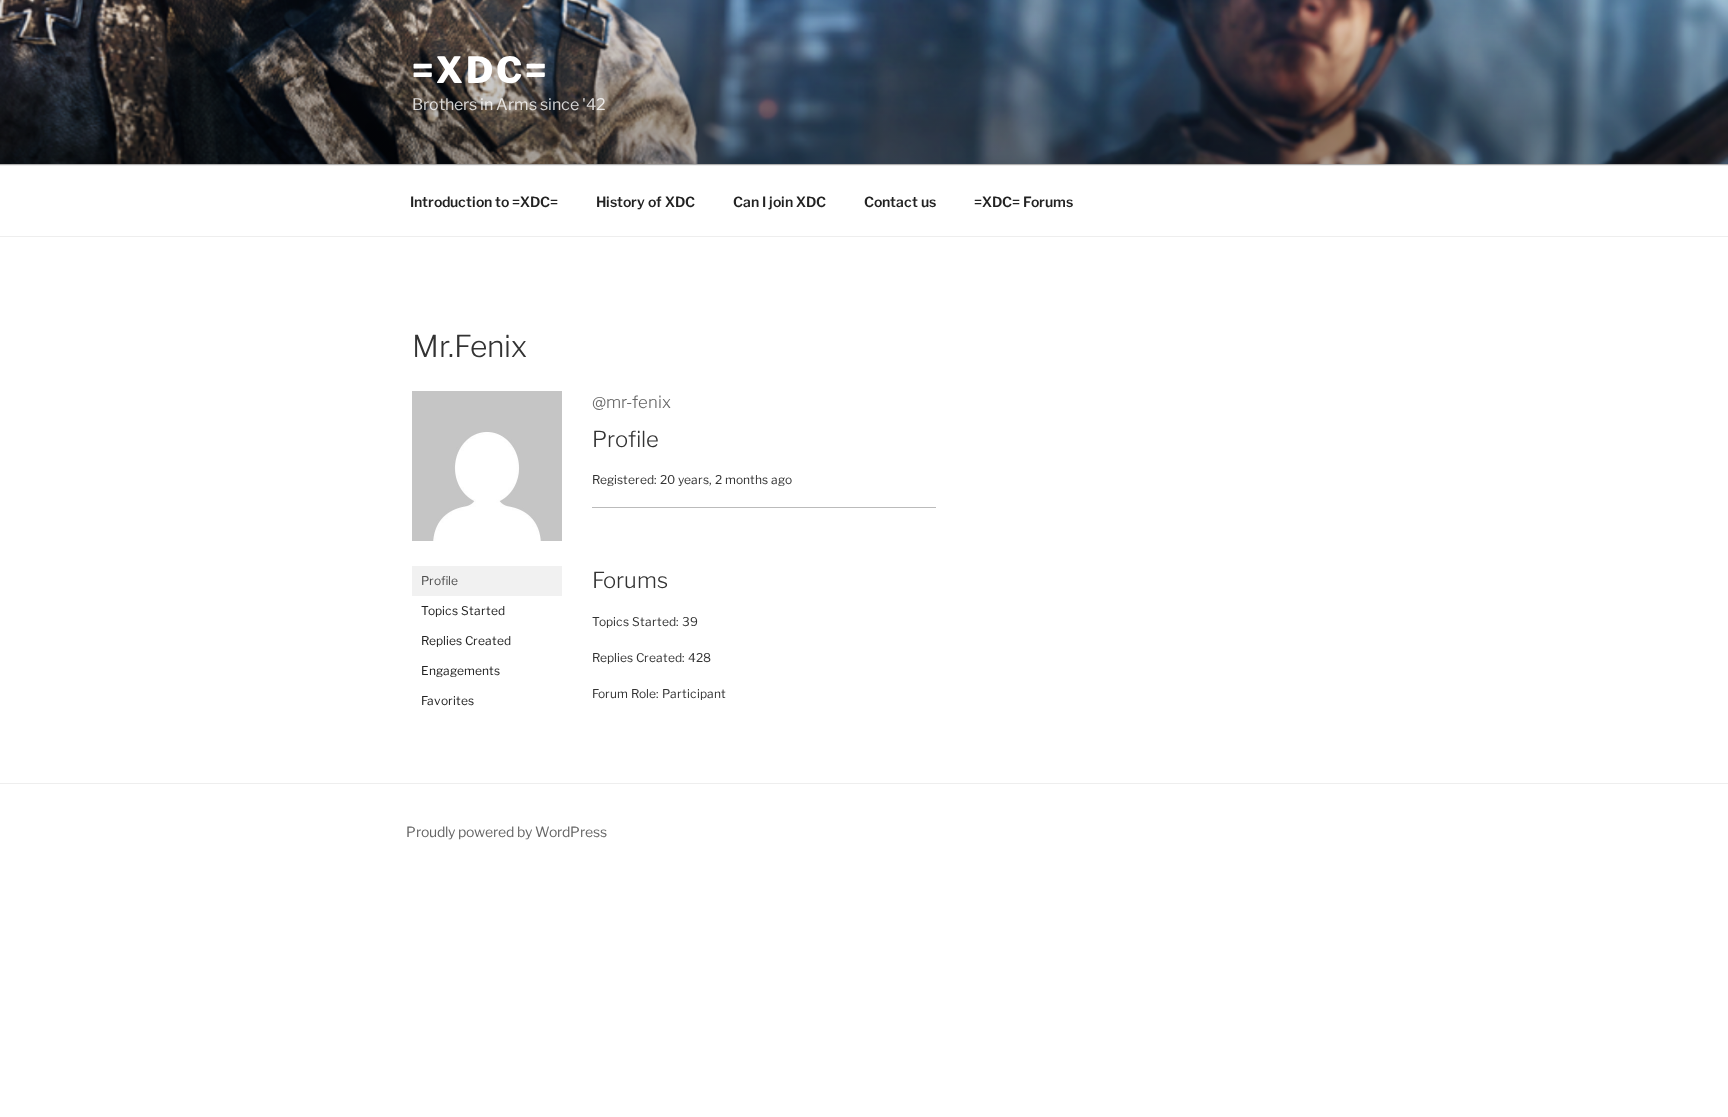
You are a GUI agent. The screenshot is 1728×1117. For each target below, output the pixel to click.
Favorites (447, 700)
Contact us (900, 201)
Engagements (460, 670)
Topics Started (463, 610)
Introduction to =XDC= (484, 201)
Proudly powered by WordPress (506, 831)
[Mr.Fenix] (487, 556)
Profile (439, 580)
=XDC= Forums (1023, 201)
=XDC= (480, 70)
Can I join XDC (779, 201)
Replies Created (466, 640)
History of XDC (645, 201)
